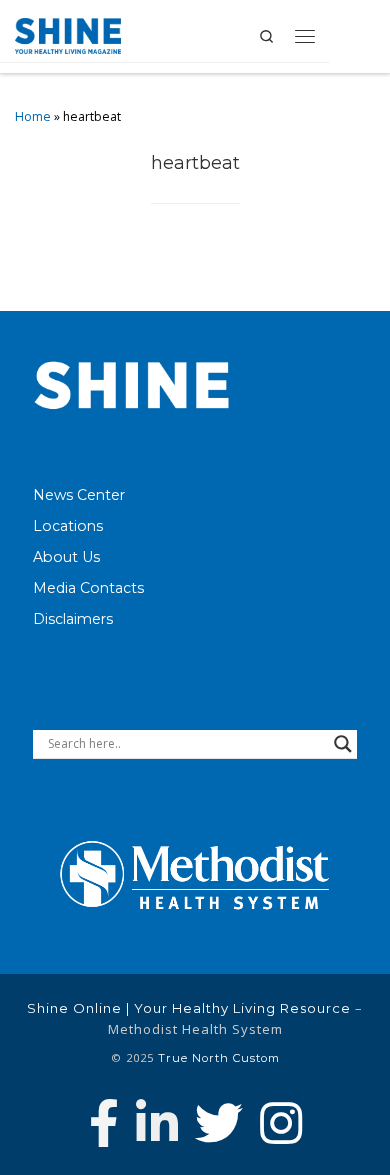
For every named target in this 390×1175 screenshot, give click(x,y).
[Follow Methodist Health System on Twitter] (219, 1123)
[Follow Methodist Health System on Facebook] (104, 1123)
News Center (79, 495)
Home (33, 116)
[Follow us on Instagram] (281, 1123)
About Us (66, 557)
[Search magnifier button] (343, 744)
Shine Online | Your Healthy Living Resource (189, 1008)
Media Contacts (88, 588)
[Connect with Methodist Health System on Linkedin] (157, 1123)
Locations (68, 526)
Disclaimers (73, 619)
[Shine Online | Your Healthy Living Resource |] (68, 33)
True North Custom (219, 1058)
